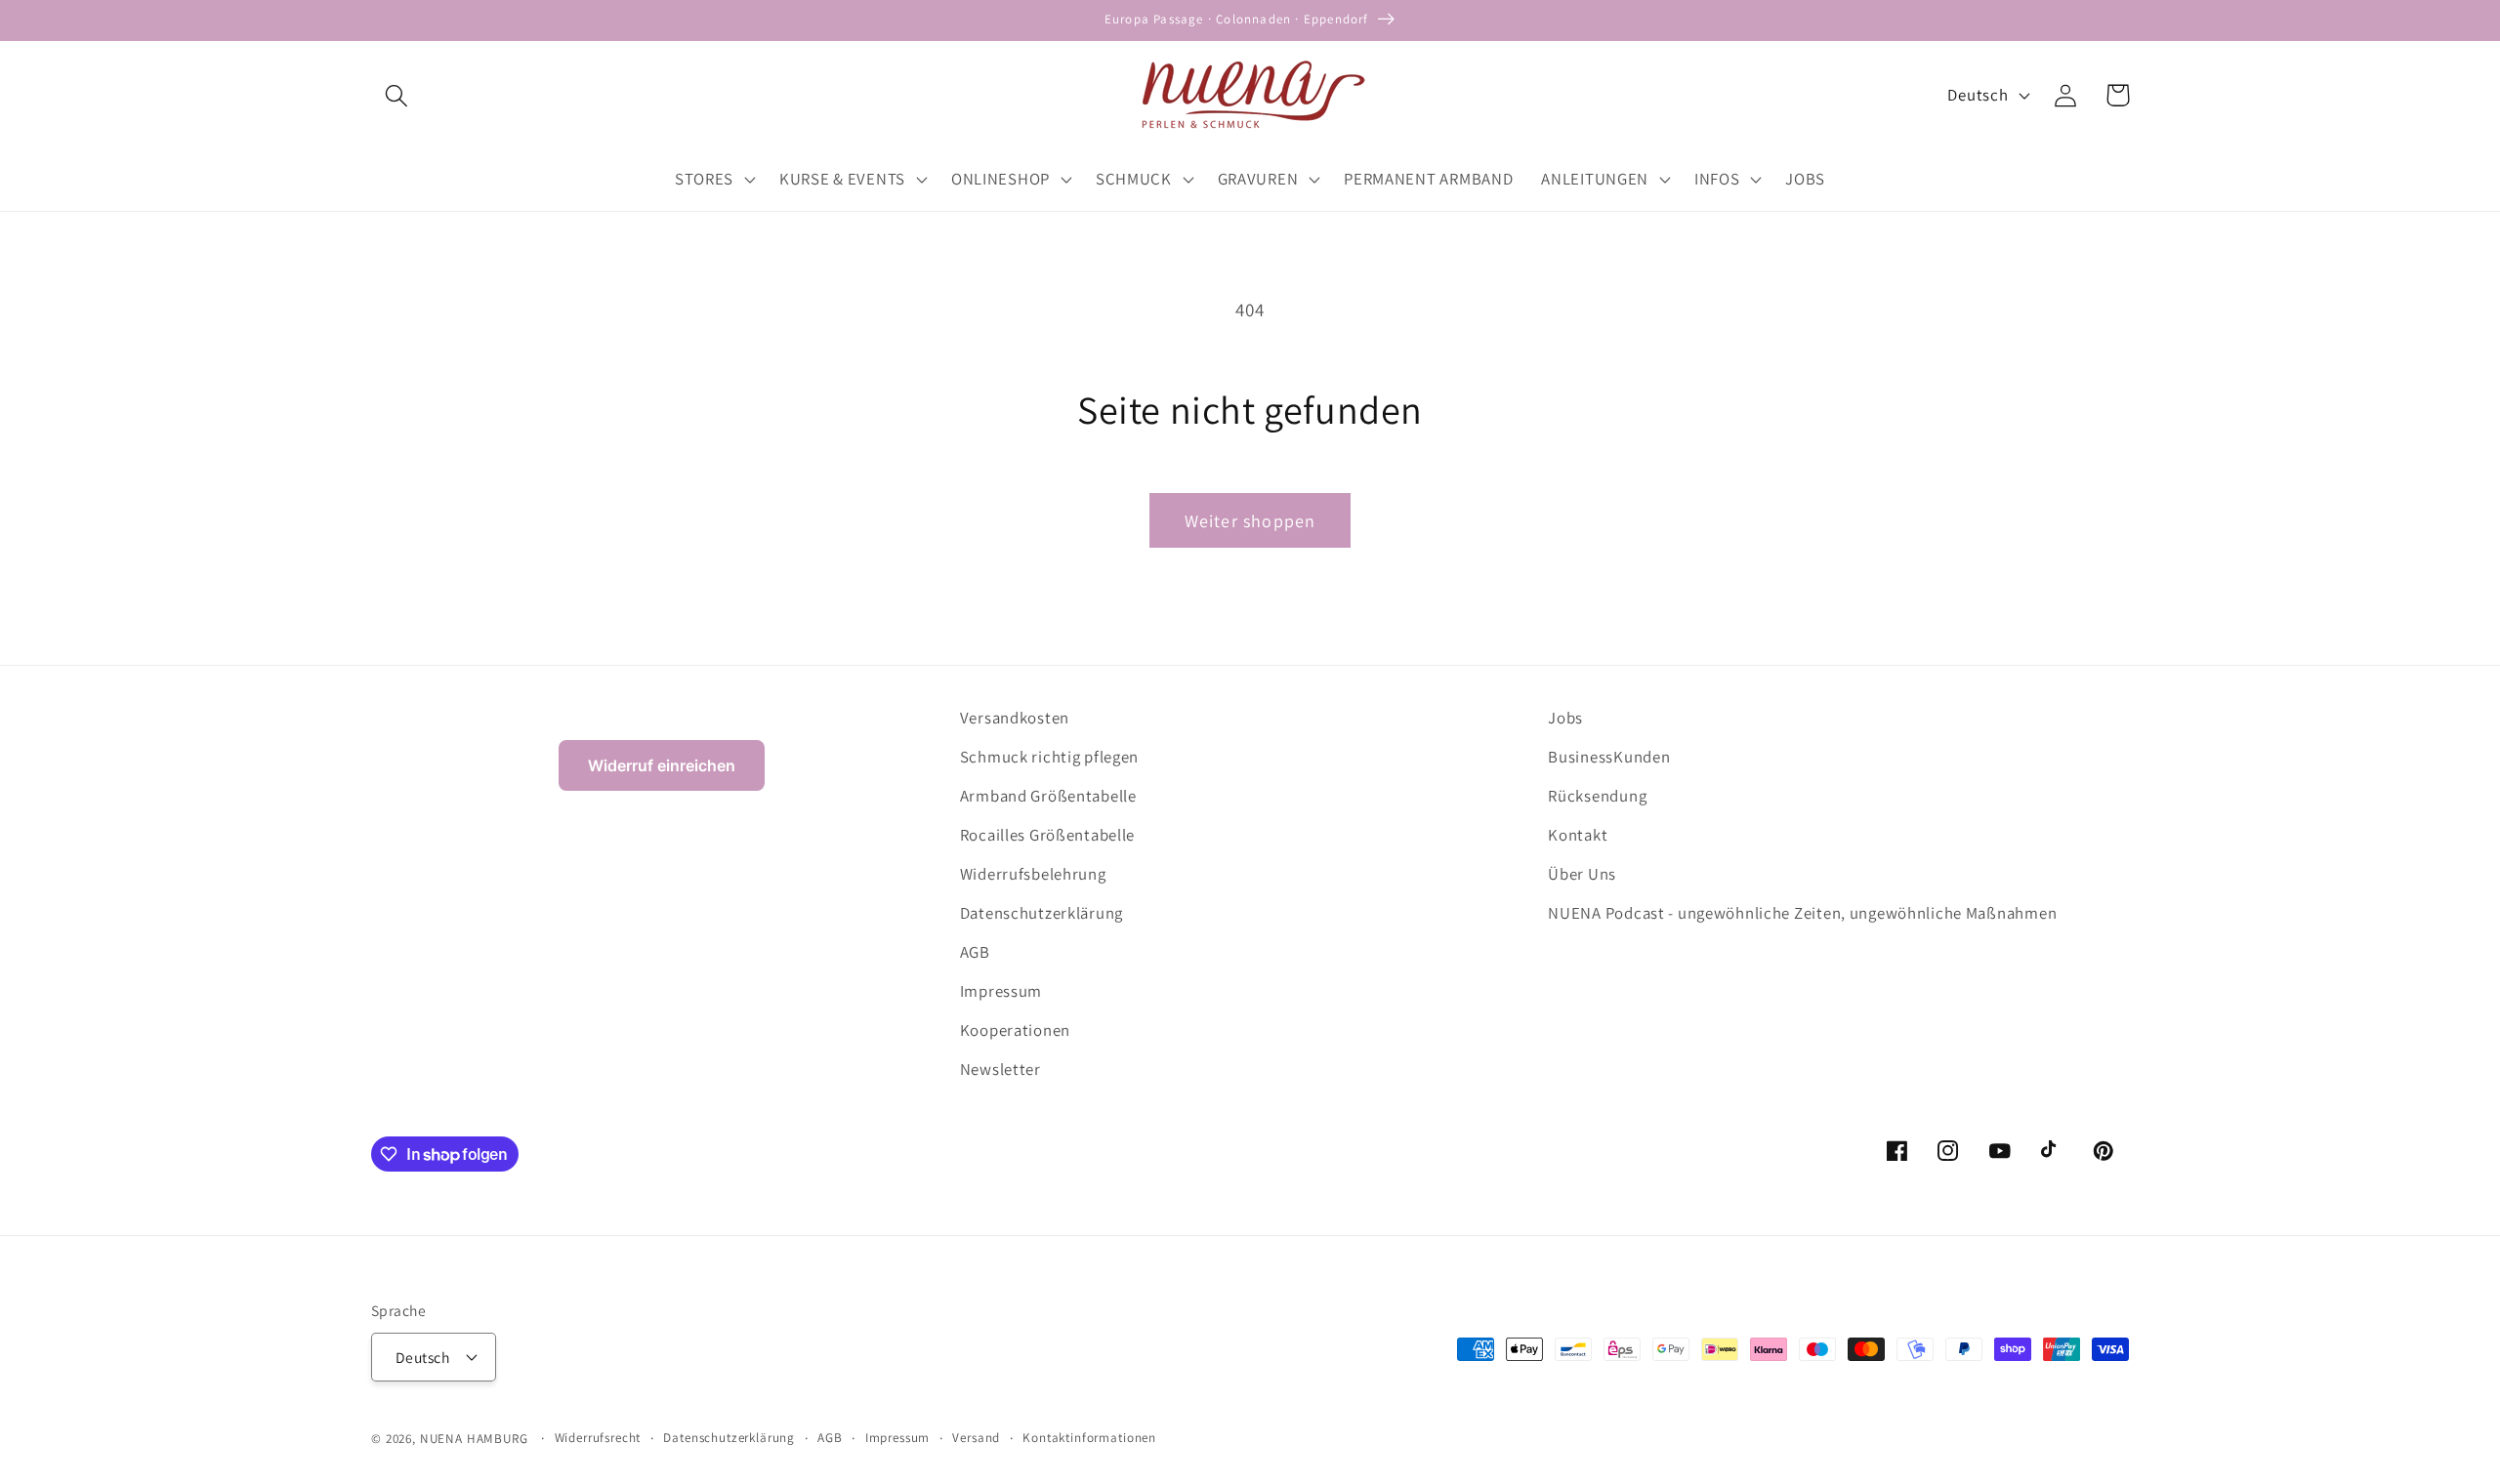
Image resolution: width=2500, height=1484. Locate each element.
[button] (397, 95)
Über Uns (1582, 874)
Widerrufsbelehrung (1033, 874)
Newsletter (1000, 1069)
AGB (975, 952)
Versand (976, 1438)
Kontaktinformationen (1089, 1438)
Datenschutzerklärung (1042, 913)
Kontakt (1578, 835)
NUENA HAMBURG (474, 1439)
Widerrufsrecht (598, 1438)
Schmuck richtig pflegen (1050, 757)
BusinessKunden (1609, 757)
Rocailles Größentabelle (1048, 835)
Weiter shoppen (1250, 521)
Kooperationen (1015, 1030)
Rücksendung (1597, 796)
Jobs (1565, 718)
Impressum (1001, 991)
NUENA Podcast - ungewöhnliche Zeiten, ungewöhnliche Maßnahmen (1802, 913)
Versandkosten (1015, 718)
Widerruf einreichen (662, 765)
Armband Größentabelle (1048, 796)
